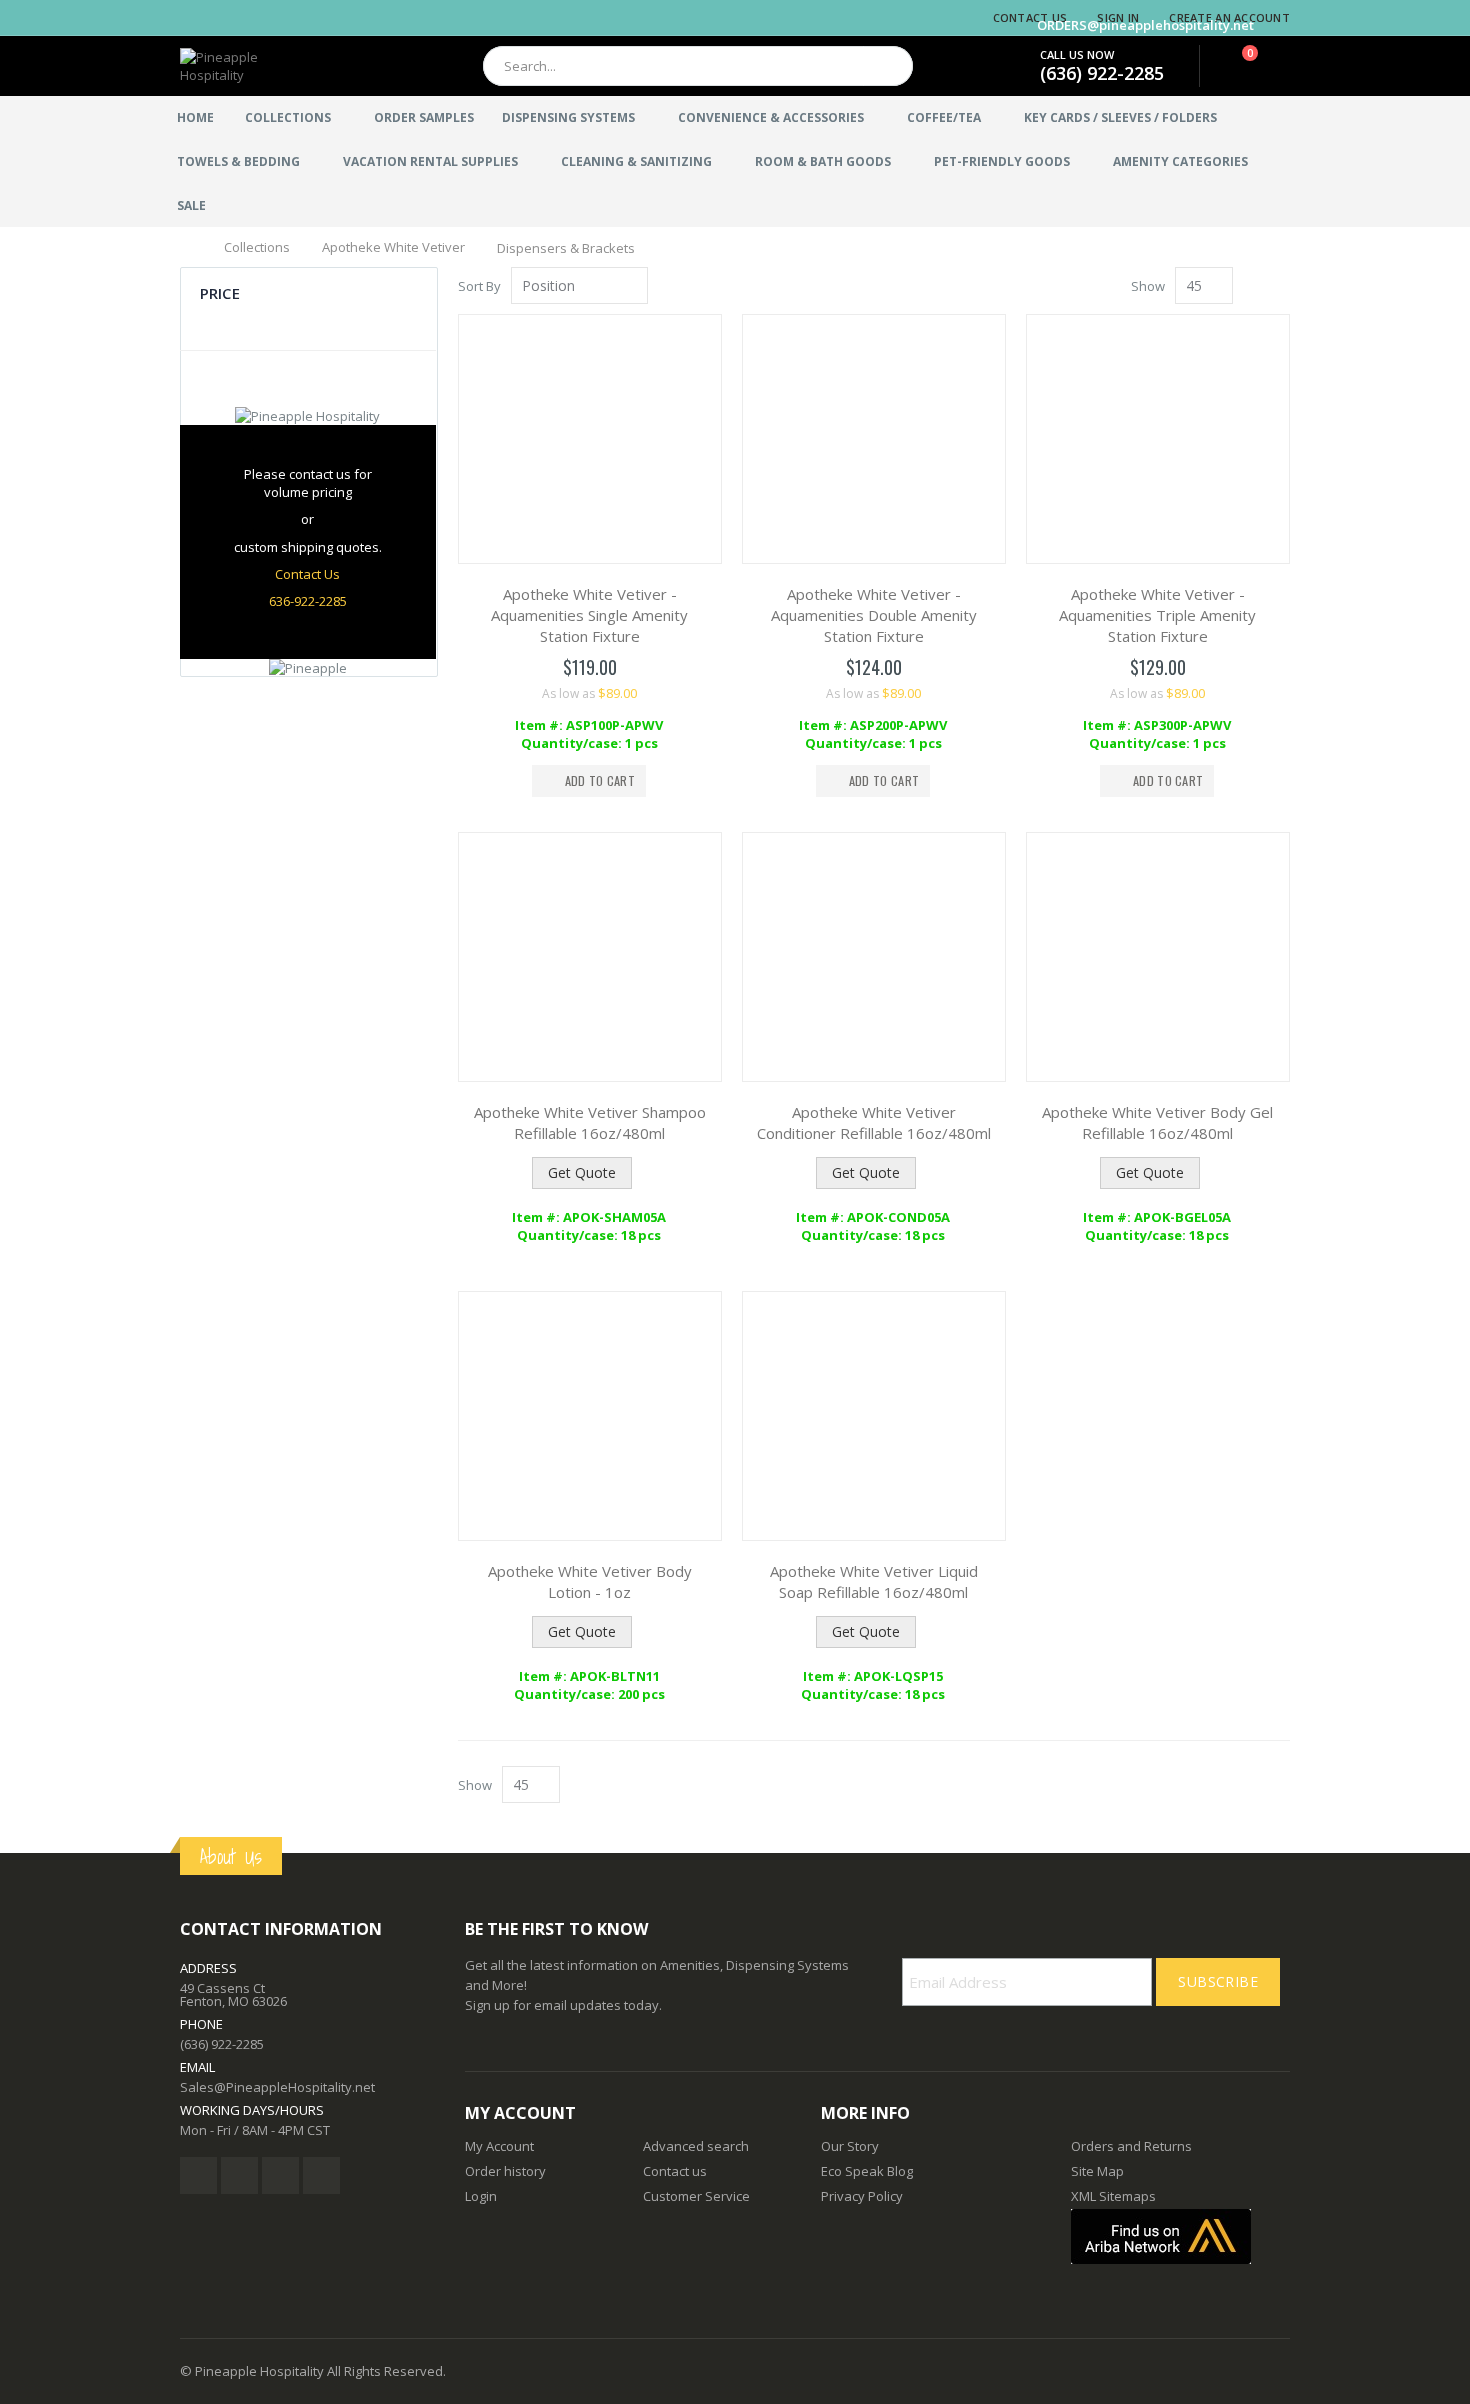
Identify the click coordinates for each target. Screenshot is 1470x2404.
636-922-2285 (308, 601)
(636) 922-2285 (1102, 73)
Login (481, 2196)
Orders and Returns (1131, 2146)
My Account (499, 2146)
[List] (1282, 287)
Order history (505, 2171)
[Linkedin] (280, 2175)
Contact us (675, 2171)
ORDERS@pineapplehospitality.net (1145, 25)
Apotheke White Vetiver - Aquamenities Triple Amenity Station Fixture (1157, 615)
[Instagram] (321, 2175)
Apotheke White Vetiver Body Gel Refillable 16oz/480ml (1157, 1122)
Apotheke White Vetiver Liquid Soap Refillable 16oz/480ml (874, 1581)
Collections (257, 247)
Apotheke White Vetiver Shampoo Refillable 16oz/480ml (590, 1122)
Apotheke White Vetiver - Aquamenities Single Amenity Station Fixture (589, 615)
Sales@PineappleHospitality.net (277, 2087)
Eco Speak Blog (867, 2171)
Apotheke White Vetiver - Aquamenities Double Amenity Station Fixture (874, 615)
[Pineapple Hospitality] (250, 66)
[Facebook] (198, 2175)
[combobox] (698, 66)
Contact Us (1030, 17)
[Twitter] (239, 2175)
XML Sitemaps (1113, 2196)
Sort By (479, 286)
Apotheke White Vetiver (393, 247)
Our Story (850, 2146)
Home (187, 246)
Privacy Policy (862, 2196)
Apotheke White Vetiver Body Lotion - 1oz (590, 1581)
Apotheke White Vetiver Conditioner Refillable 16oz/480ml (874, 1122)
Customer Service (696, 2196)
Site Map (1097, 2171)
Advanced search (696, 2146)
